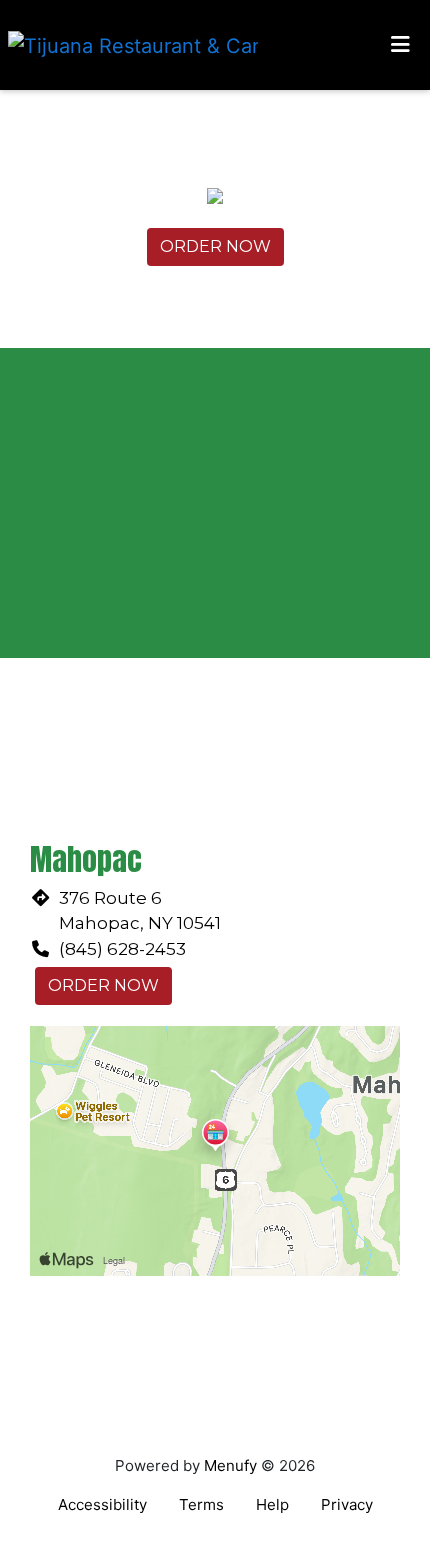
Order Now (215, 246)
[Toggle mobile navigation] (400, 45)
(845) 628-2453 (122, 949)
